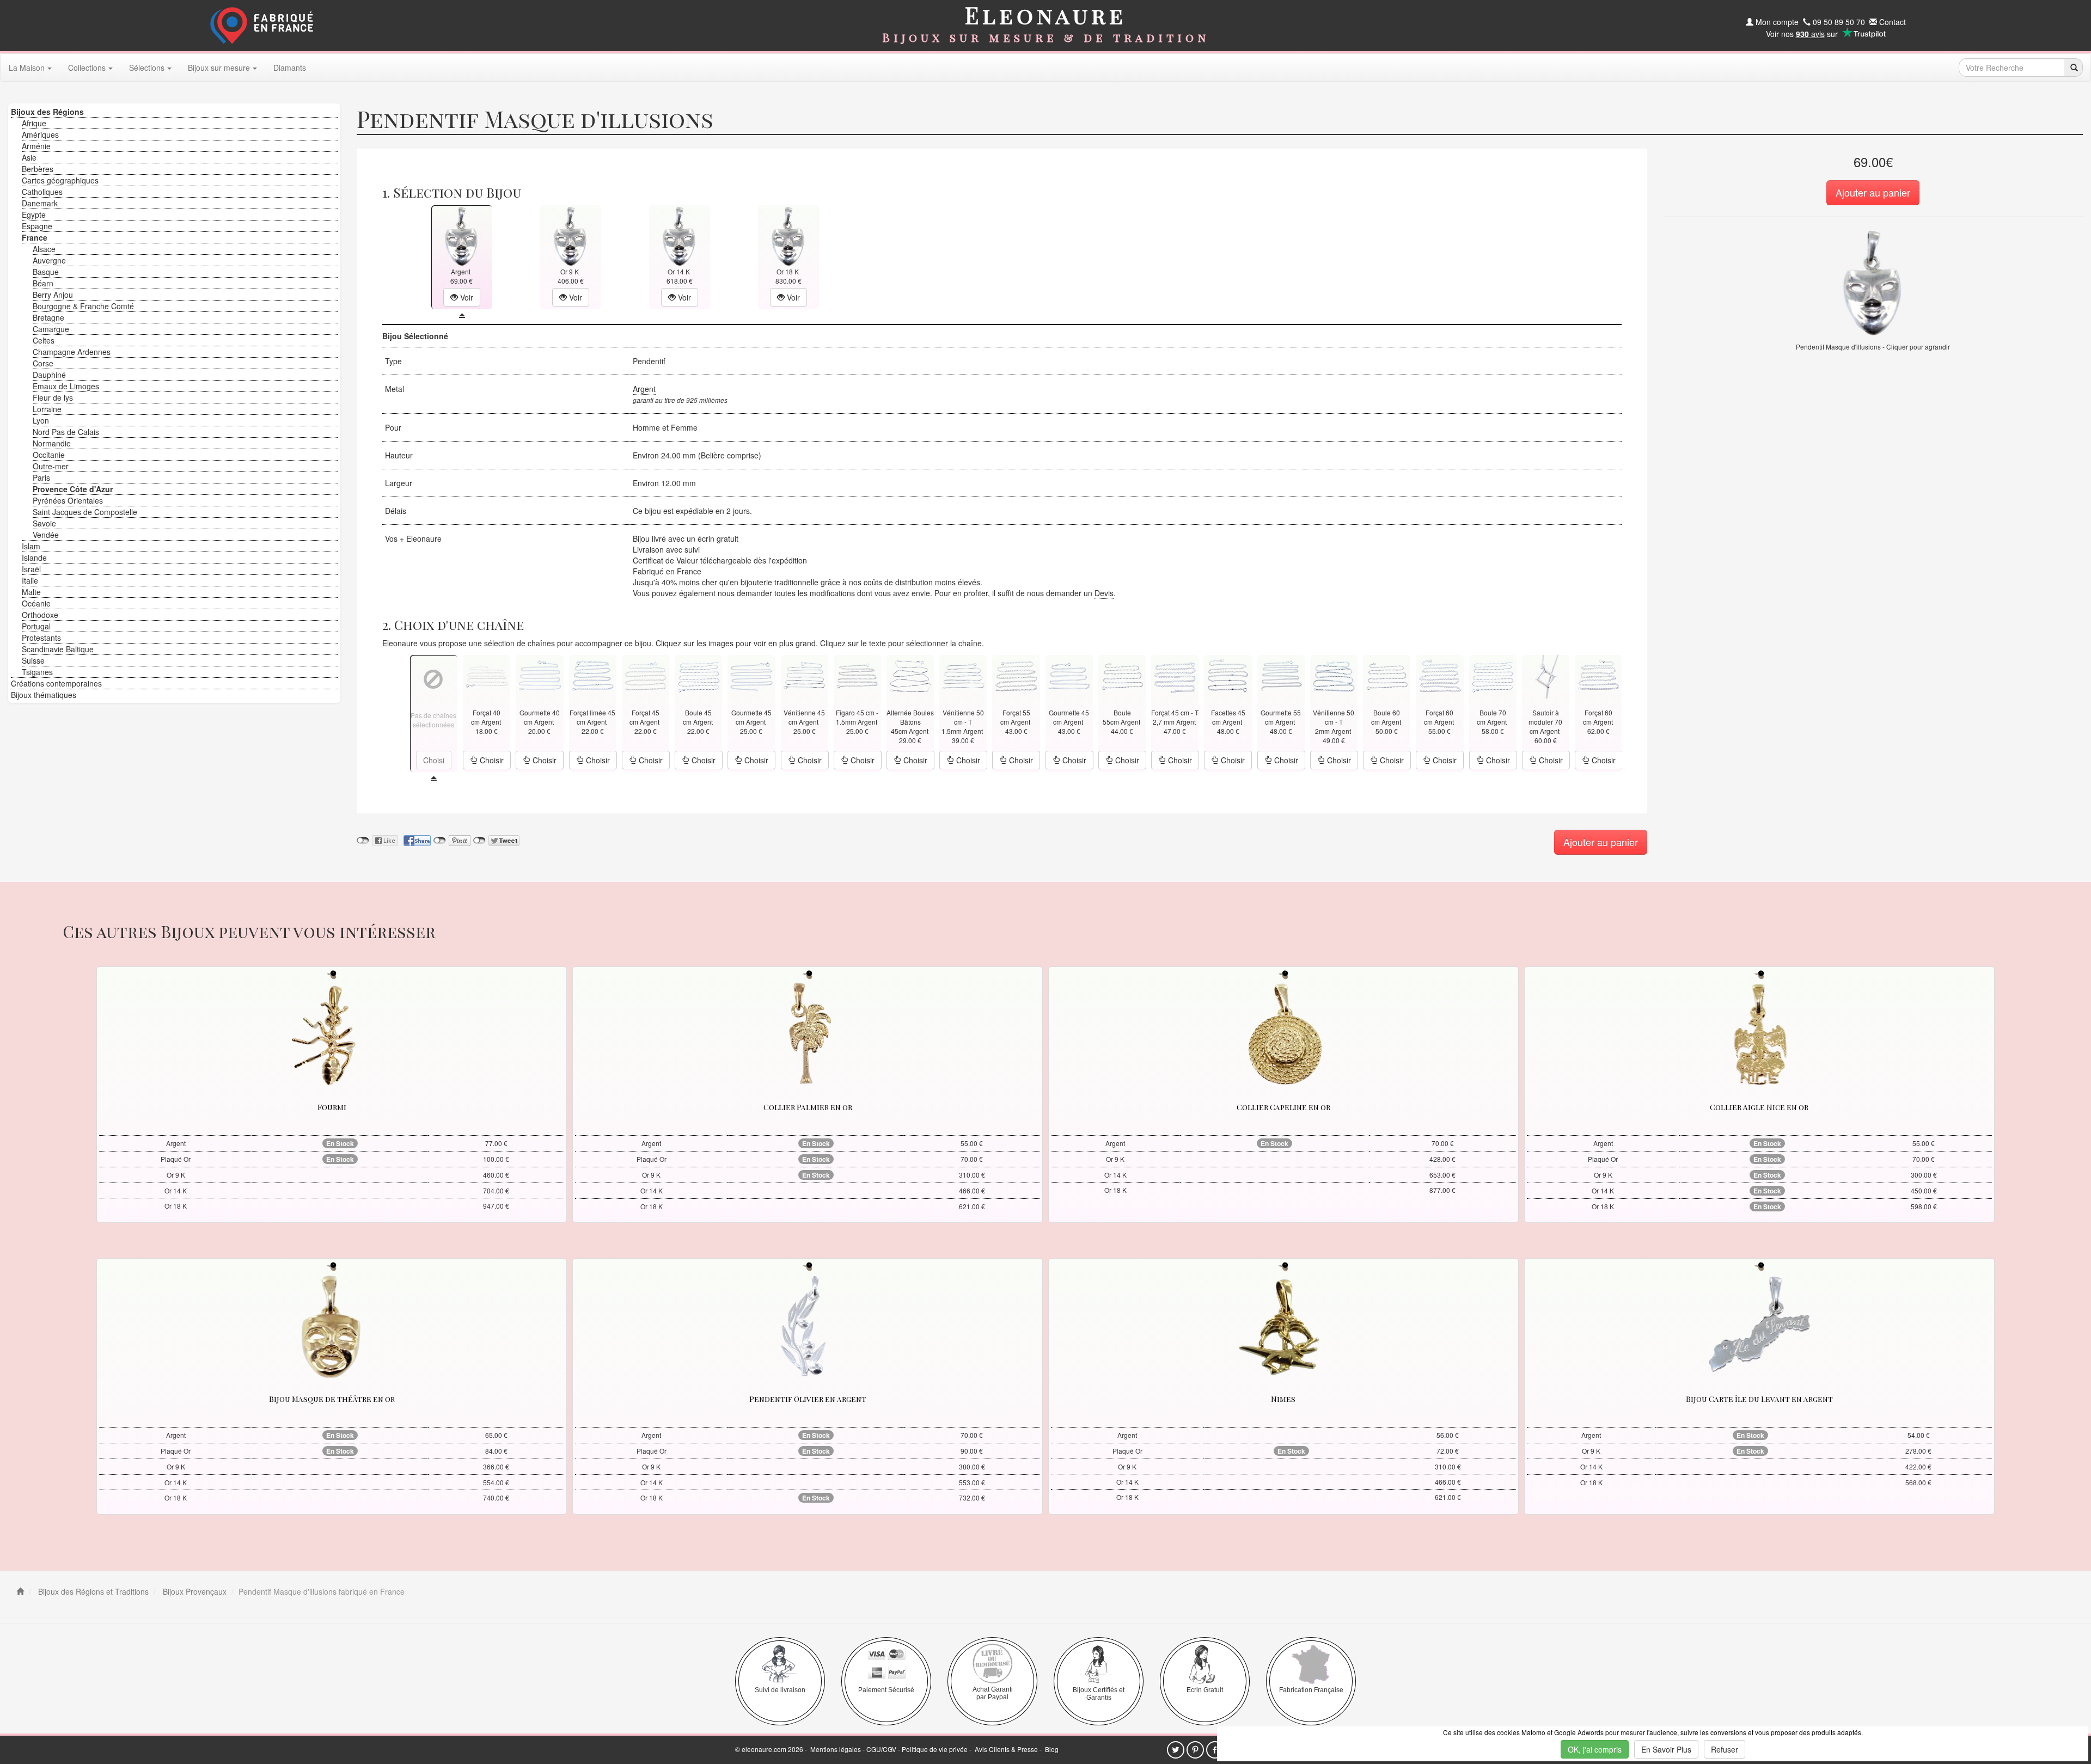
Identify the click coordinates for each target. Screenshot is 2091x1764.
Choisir (491, 760)
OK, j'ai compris (1595, 1749)
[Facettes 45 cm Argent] (1228, 675)
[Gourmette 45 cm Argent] (751, 675)
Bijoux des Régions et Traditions (92, 1591)
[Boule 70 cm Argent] (1493, 675)
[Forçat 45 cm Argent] (645, 675)
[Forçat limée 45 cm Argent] (593, 675)
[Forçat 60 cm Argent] (1440, 675)
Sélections (147, 68)
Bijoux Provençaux (194, 1591)
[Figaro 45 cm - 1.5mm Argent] (857, 675)
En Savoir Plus (1666, 1749)
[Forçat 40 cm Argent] (487, 675)
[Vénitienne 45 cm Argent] (804, 675)
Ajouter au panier (1873, 192)
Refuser (1725, 1749)
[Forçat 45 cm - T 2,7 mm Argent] (1175, 675)
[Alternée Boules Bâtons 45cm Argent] (910, 675)
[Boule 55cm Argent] (1122, 675)
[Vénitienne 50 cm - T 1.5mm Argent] (963, 675)
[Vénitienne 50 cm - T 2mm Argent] (1334, 675)
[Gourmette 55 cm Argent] (1281, 675)
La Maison (27, 68)
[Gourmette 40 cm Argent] (540, 675)
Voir (466, 297)
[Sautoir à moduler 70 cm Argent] (1545, 675)
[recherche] (2073, 68)
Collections (87, 68)
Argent (644, 389)
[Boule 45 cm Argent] (699, 675)
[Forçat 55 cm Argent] (1016, 675)
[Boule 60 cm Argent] (1387, 675)
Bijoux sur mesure (219, 68)
